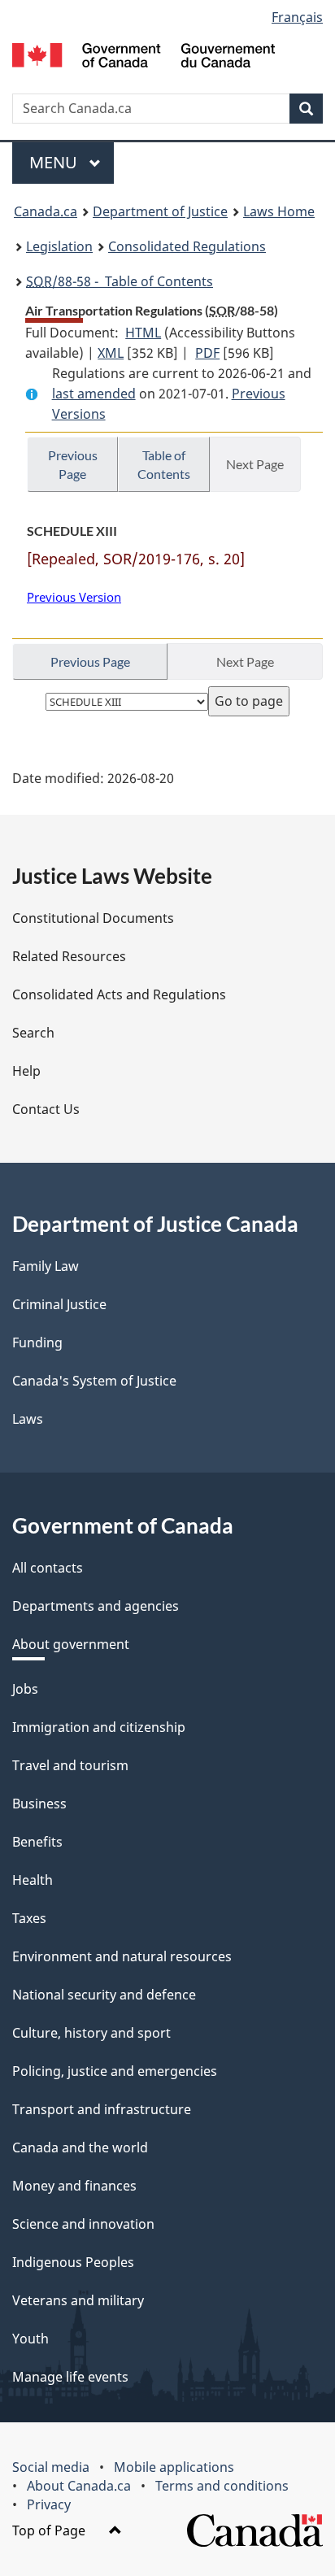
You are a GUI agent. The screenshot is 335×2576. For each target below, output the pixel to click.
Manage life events (70, 2377)
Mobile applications (174, 2467)
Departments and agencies (96, 1606)
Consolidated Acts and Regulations (119, 994)
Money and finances (74, 2186)
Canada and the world (80, 2147)
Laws (28, 1419)
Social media (51, 2467)
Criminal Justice (59, 1304)
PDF (207, 353)
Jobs (25, 1689)
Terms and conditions (222, 2486)
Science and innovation (83, 2224)
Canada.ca (46, 211)
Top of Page (50, 2530)
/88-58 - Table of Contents (120, 281)
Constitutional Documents (93, 918)
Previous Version (74, 597)
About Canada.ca (79, 2486)
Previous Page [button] (73, 464)
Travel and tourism (70, 1765)
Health (33, 1880)
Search (33, 1033)
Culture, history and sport (91, 2033)
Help (26, 1071)
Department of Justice (160, 211)
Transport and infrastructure (102, 2109)
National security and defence (104, 1995)
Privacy (49, 2504)
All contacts (48, 1568)
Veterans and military (78, 2300)
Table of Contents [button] (164, 464)
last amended (94, 394)
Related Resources (69, 956)
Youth (30, 2339)
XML (111, 353)
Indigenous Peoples (73, 2262)
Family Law (46, 1266)
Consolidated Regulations (187, 246)
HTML (143, 333)
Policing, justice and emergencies (115, 2071)
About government (71, 1644)
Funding (37, 1342)
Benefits (37, 1842)
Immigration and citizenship (99, 1727)
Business (39, 1804)
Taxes (29, 1918)
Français (297, 17)
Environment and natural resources (122, 1956)
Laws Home (279, 211)
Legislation (59, 246)
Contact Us (46, 1109)
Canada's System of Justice (94, 1381)
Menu (55, 162)
